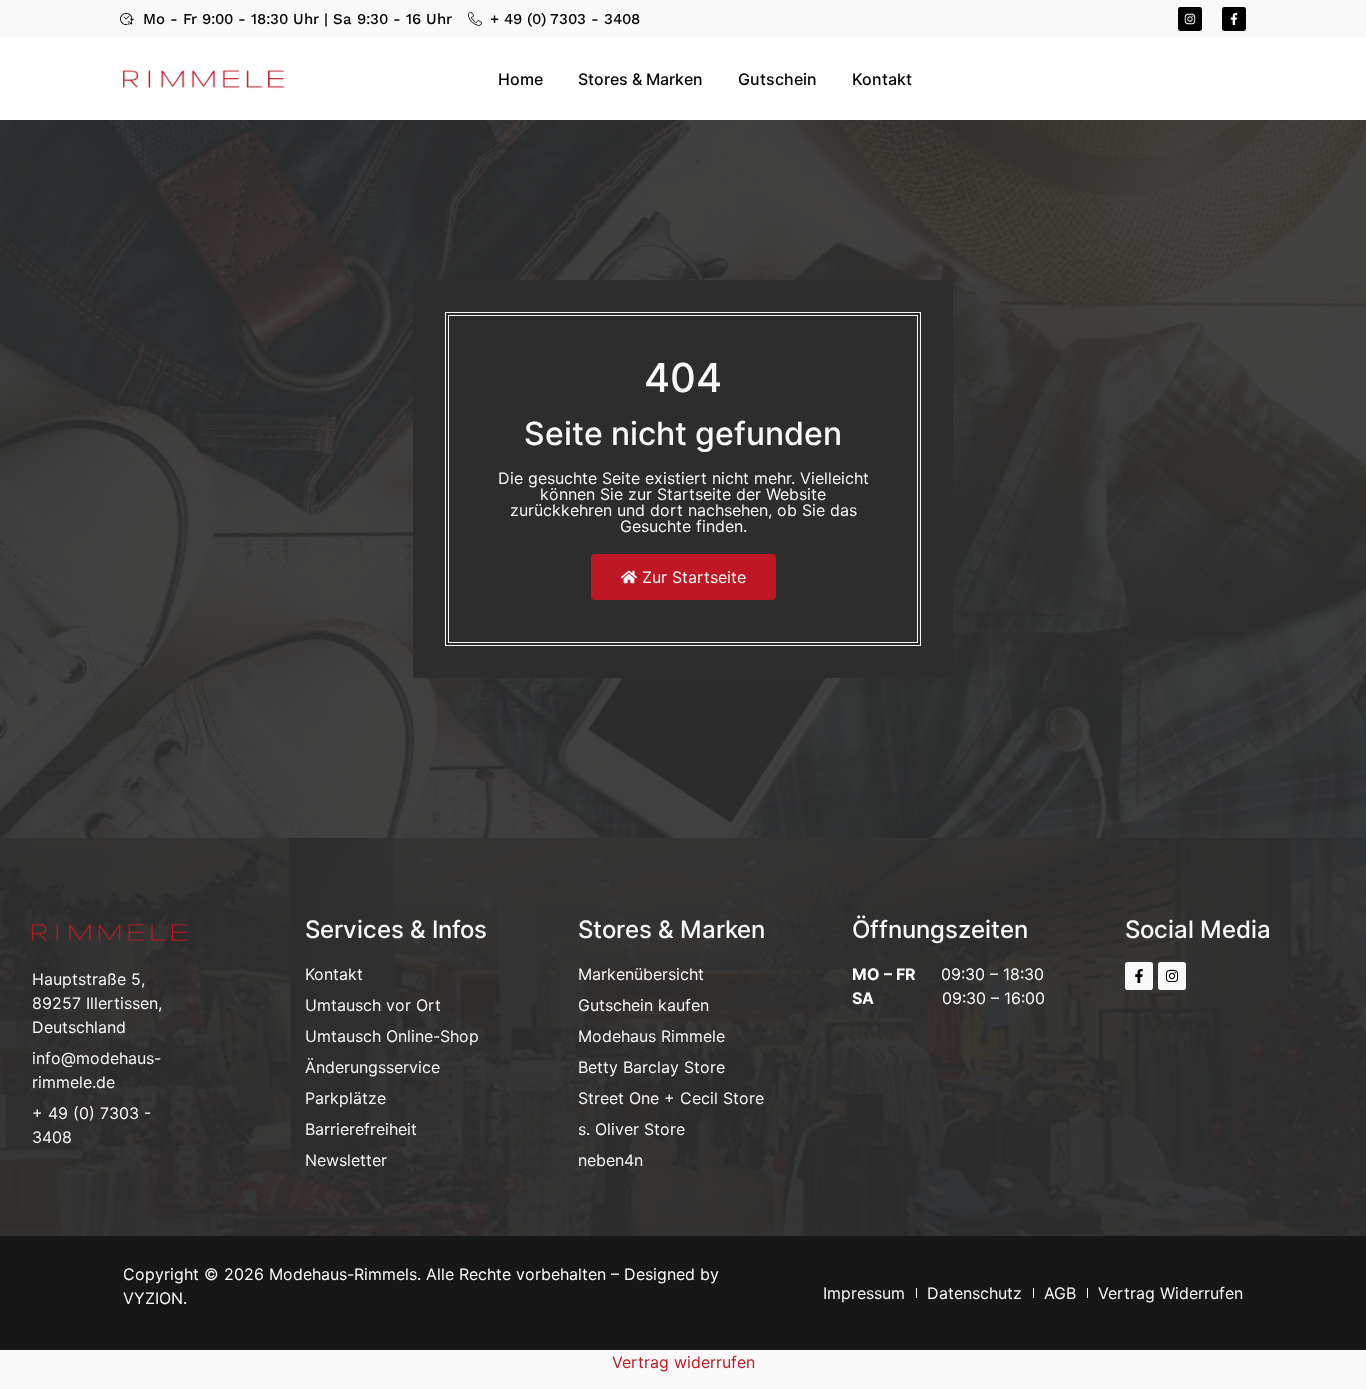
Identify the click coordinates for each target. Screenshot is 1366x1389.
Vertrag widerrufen (683, 1362)
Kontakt (882, 79)
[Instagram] (1190, 19)
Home (520, 79)
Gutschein (777, 79)
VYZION (153, 1298)
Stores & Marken (640, 79)
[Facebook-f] (1234, 19)
